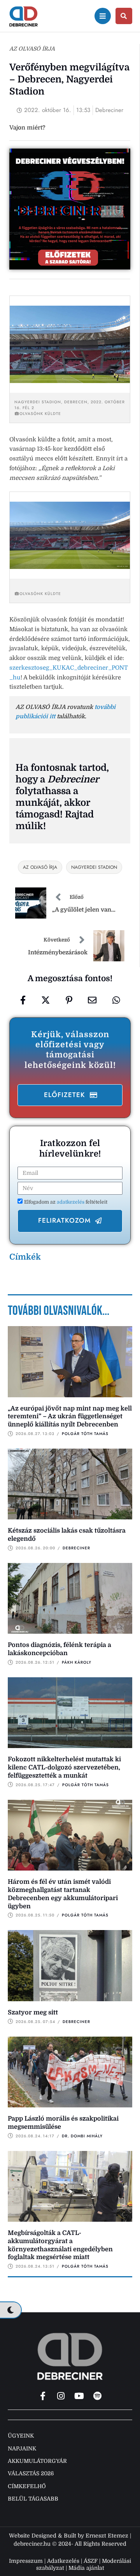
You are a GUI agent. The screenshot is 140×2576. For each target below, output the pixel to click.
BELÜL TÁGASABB (33, 2499)
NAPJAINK (22, 2448)
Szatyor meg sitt (33, 2012)
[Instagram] (61, 2396)
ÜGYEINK (21, 2436)
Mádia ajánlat (86, 2568)
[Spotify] (98, 2396)
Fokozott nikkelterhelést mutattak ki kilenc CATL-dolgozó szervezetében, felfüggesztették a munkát (64, 1767)
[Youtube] (79, 2396)
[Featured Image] (70, 1361)
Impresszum (26, 2561)
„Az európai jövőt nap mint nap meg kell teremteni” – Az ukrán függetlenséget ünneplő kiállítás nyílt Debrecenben (70, 1417)
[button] (70, 1095)
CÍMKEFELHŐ (27, 2486)
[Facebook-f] (43, 2396)
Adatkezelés (63, 2561)
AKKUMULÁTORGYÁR (37, 2461)
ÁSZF (91, 2561)
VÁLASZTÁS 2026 (31, 2473)
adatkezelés (71, 1202)
